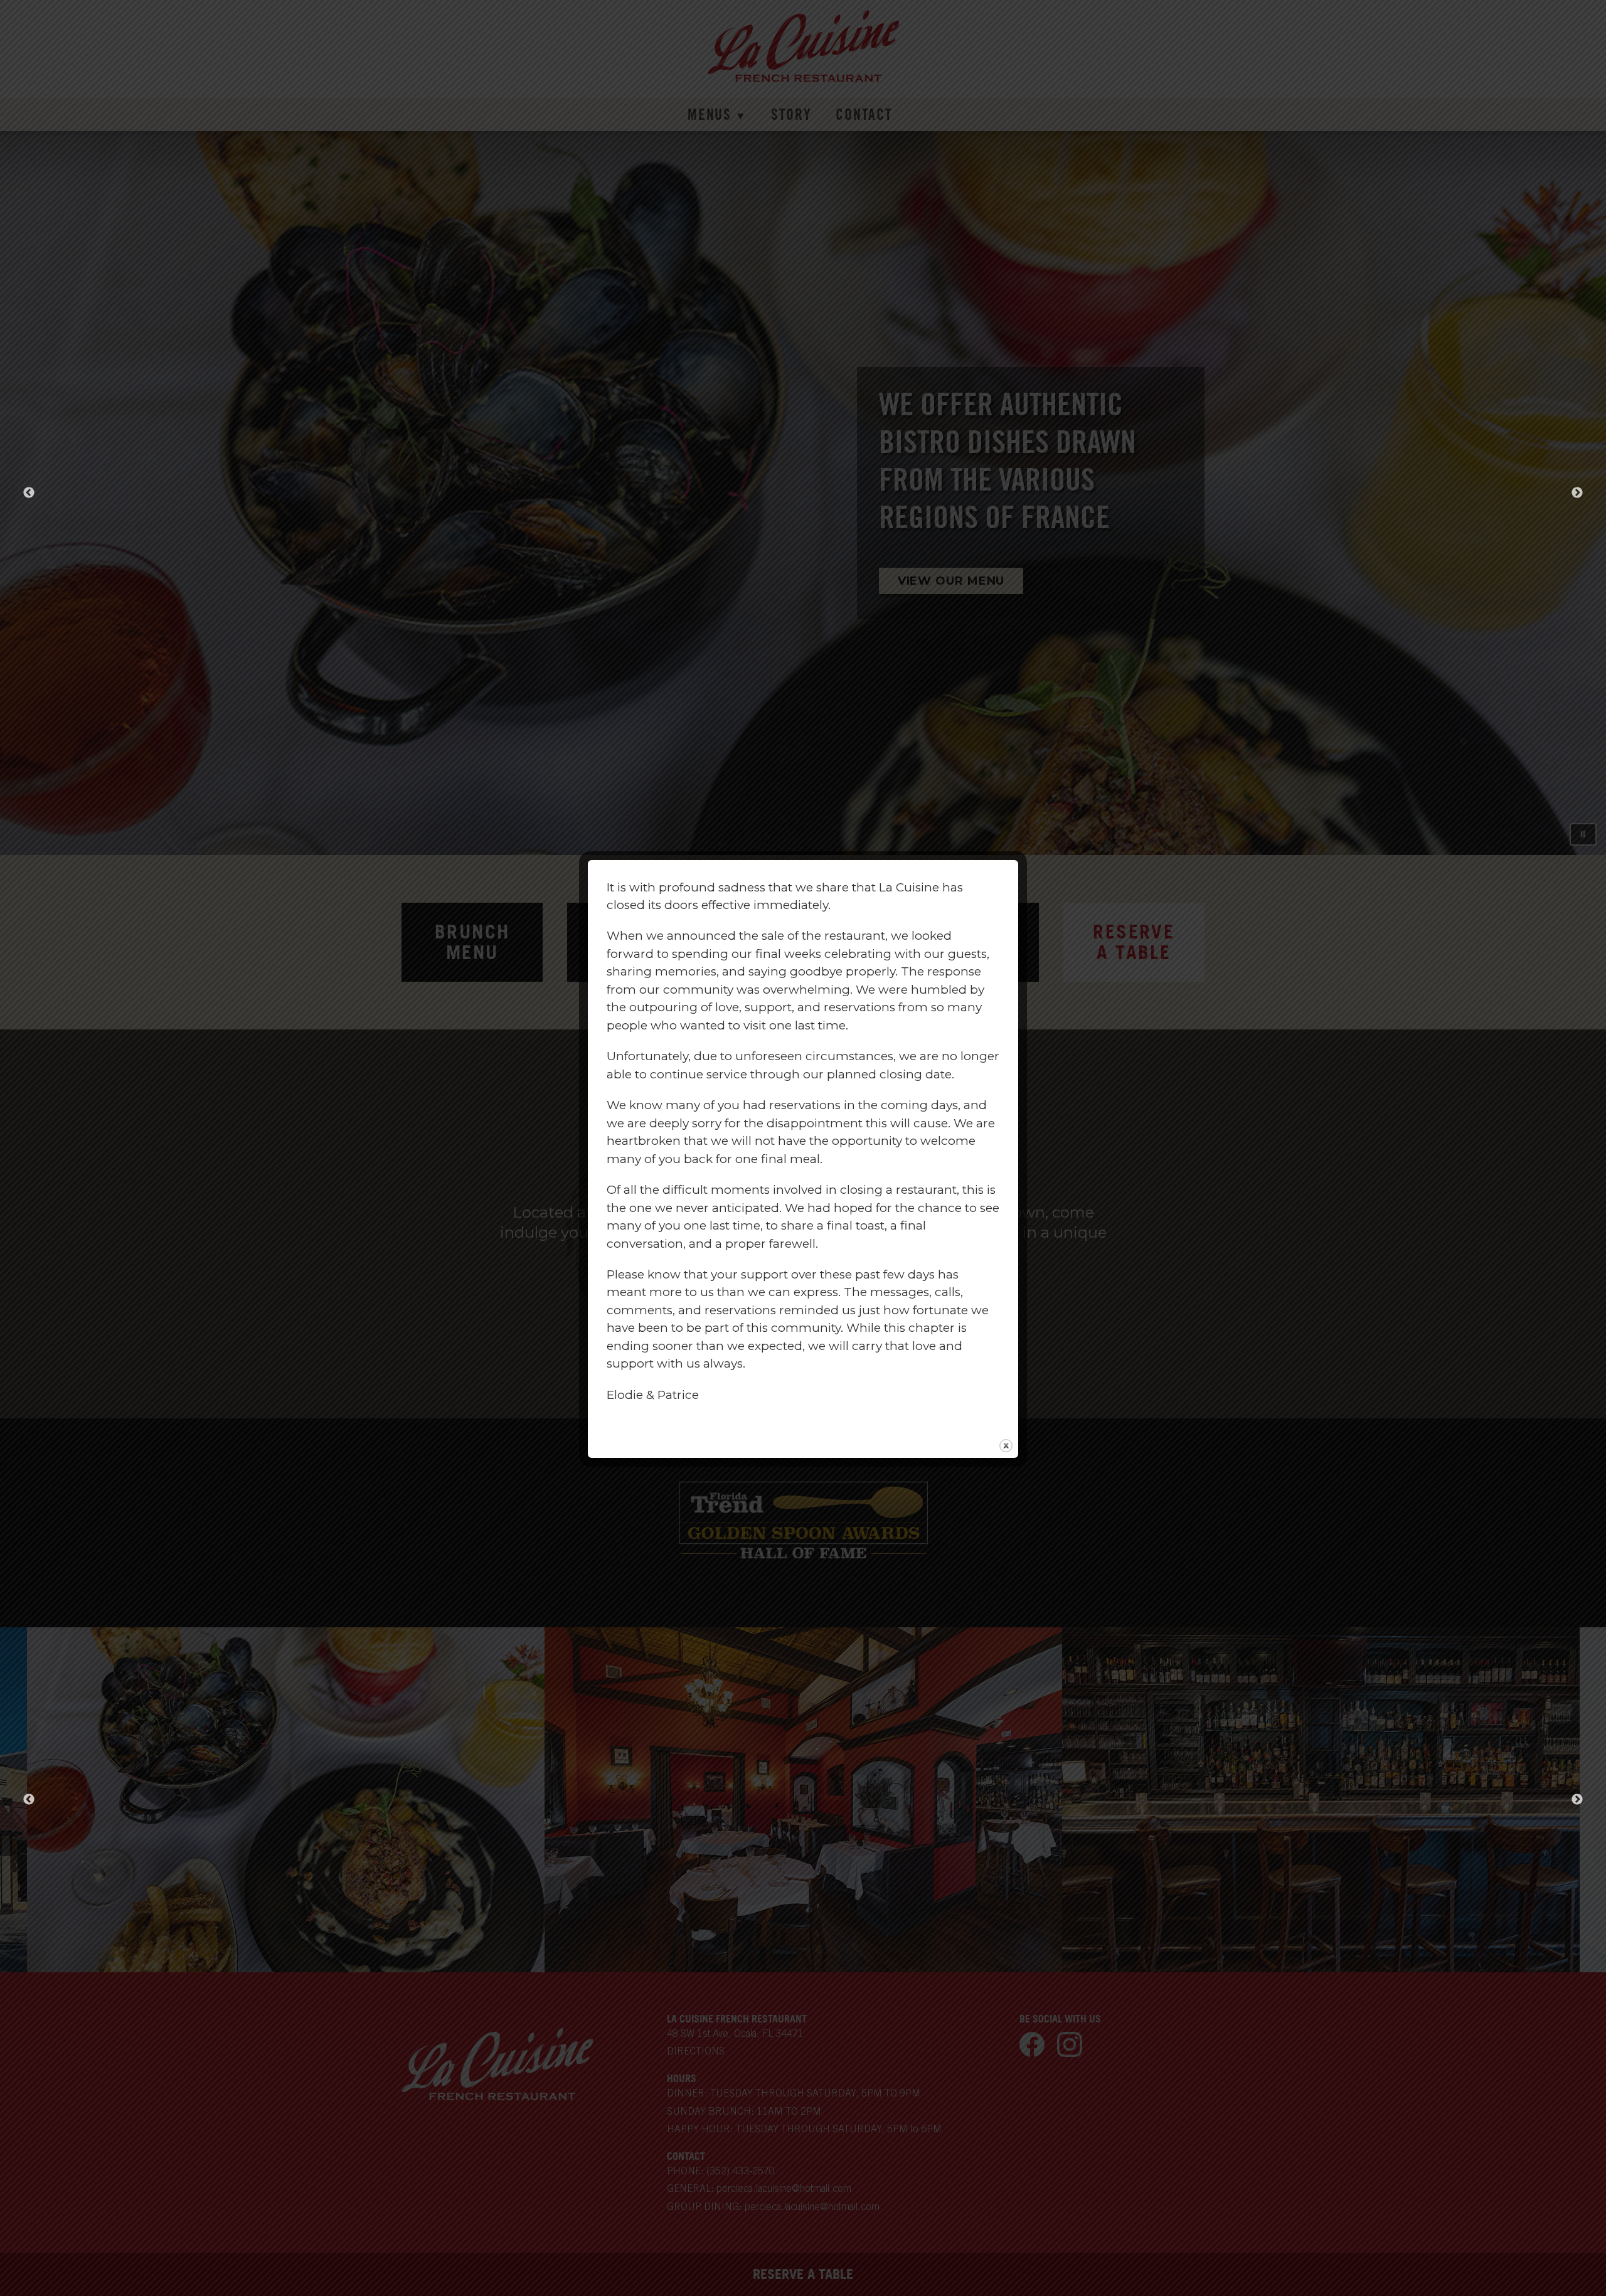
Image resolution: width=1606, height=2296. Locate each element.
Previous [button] (29, 493)
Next (1577, 1800)
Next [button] (1577, 493)
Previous (29, 1800)
